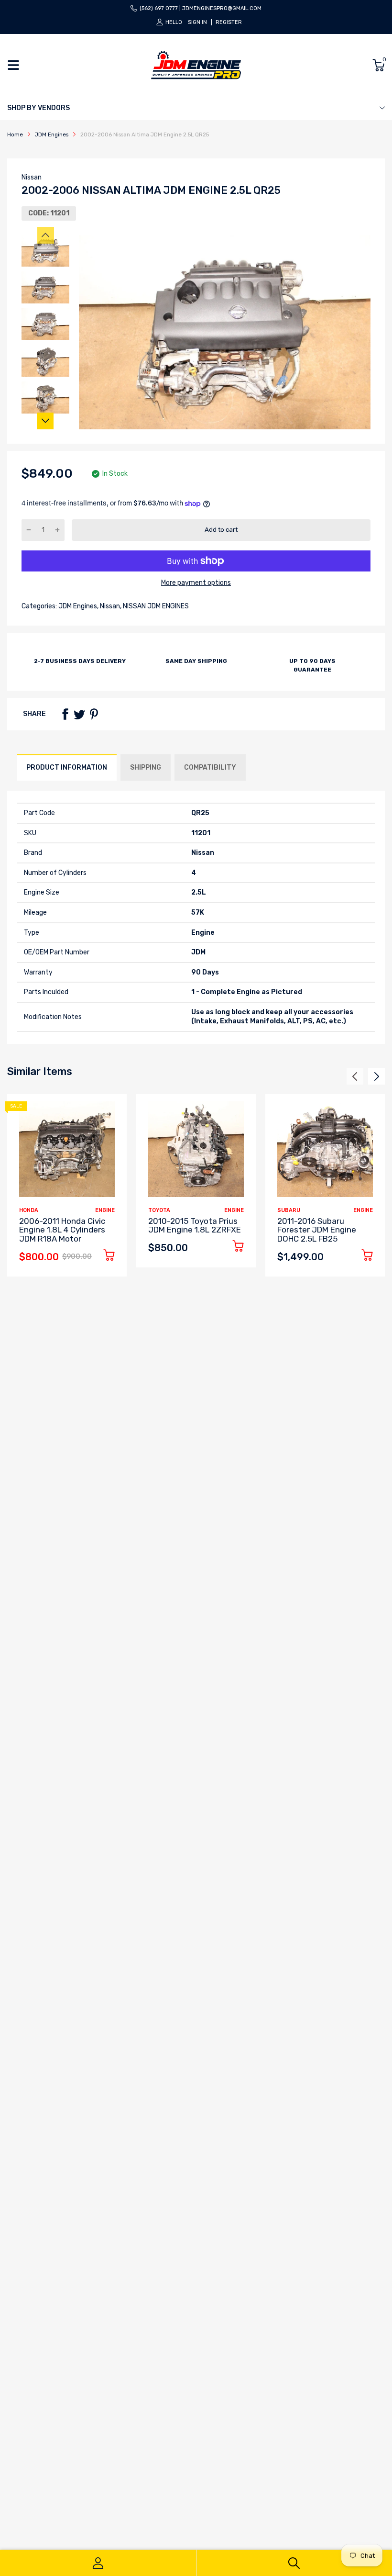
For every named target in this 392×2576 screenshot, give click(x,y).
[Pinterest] (94, 714)
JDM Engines (77, 606)
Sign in (197, 22)
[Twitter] (79, 714)
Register (229, 22)
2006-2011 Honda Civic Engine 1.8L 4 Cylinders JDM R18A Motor (62, 1230)
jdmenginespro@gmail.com (222, 8)
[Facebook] (65, 714)
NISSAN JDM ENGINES (155, 606)
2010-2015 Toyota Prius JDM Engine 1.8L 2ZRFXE (195, 1226)
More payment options (196, 583)
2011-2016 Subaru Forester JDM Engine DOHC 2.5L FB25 (317, 1230)
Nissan (32, 177)
